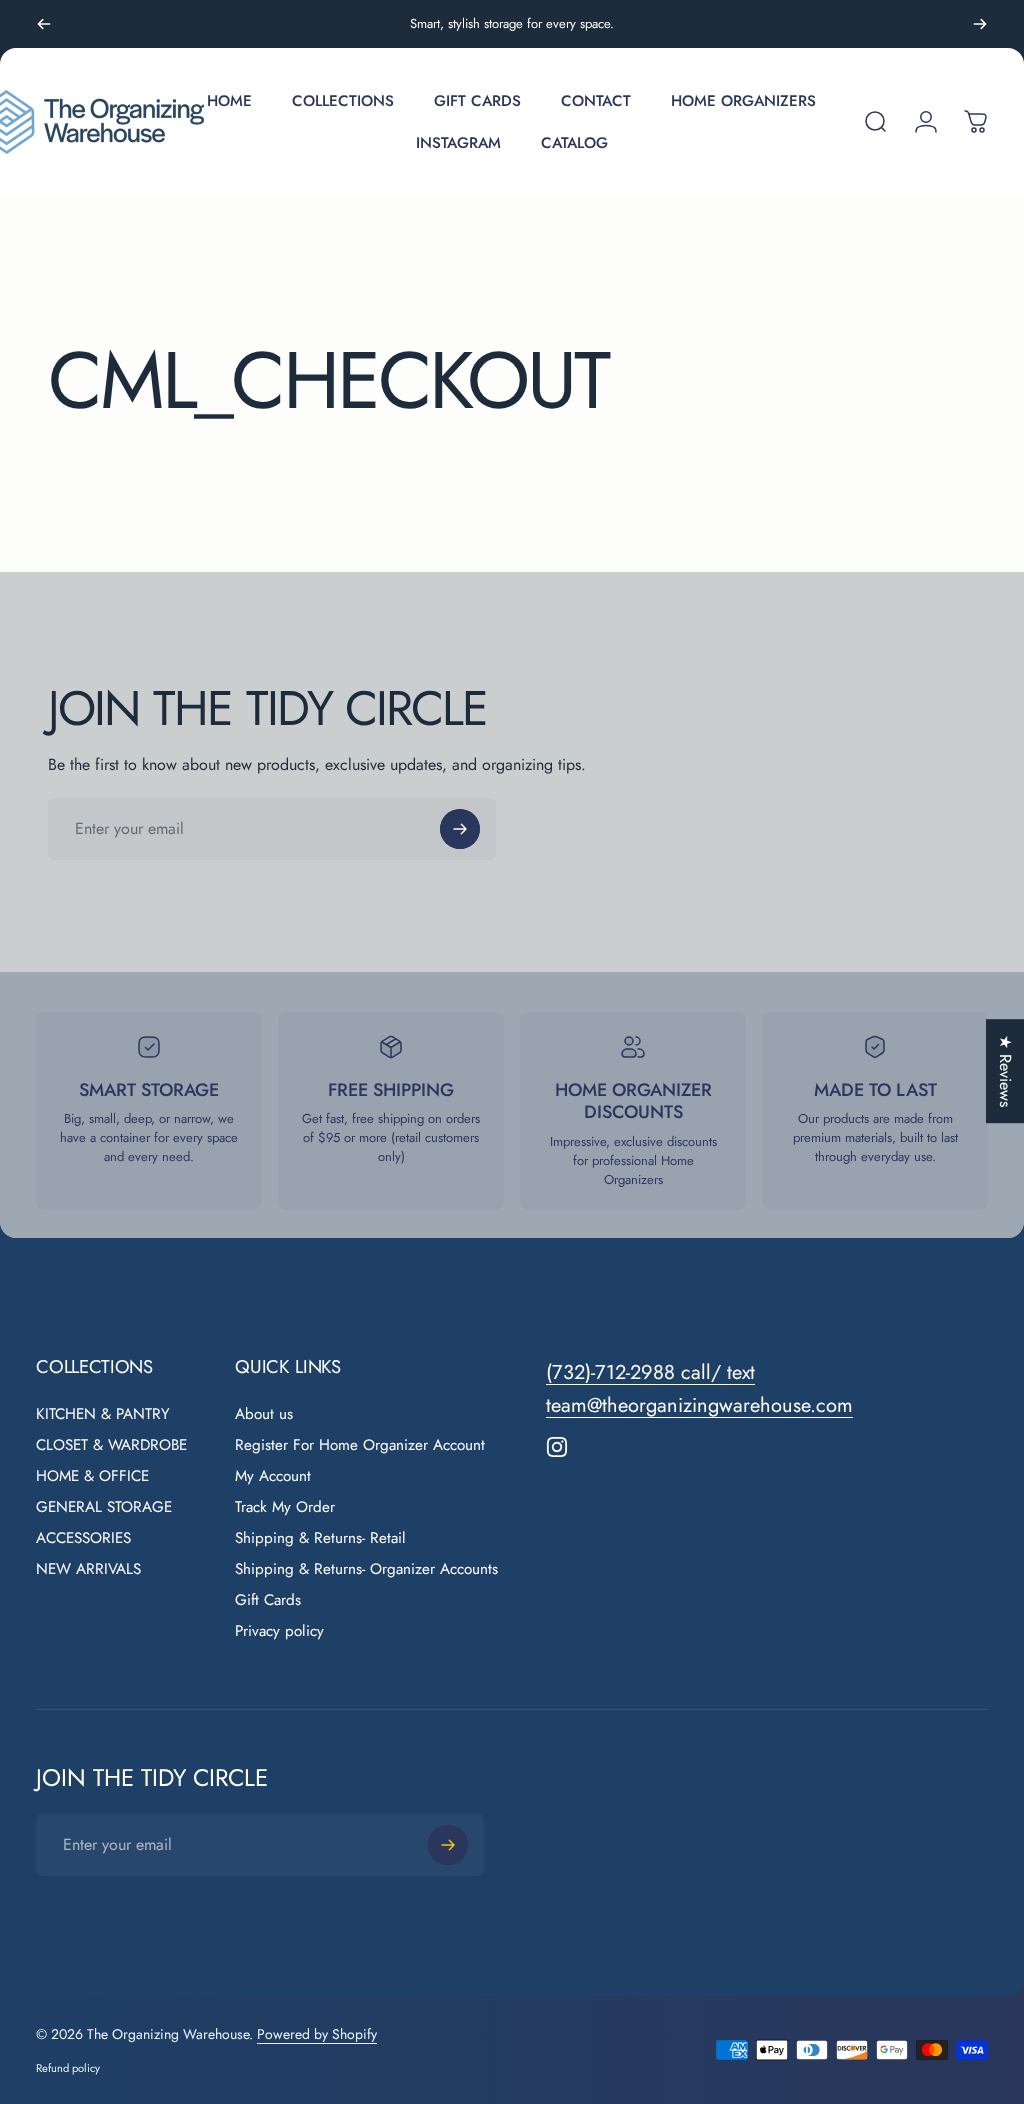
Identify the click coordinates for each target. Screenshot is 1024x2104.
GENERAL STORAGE (104, 1507)
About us (264, 1414)
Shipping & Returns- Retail (320, 1538)
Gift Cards (268, 1600)
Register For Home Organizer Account (360, 1445)
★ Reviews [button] (1005, 1071)
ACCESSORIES (83, 1538)
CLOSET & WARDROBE (111, 1445)
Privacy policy (279, 1631)
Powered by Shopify (317, 2034)
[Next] (980, 24)
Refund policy (68, 2068)
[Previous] (44, 24)
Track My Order (285, 1507)
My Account (273, 1476)
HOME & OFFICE (92, 1476)
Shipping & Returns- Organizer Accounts (366, 1569)
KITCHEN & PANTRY (103, 1414)
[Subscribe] (460, 829)
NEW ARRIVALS (88, 1569)
